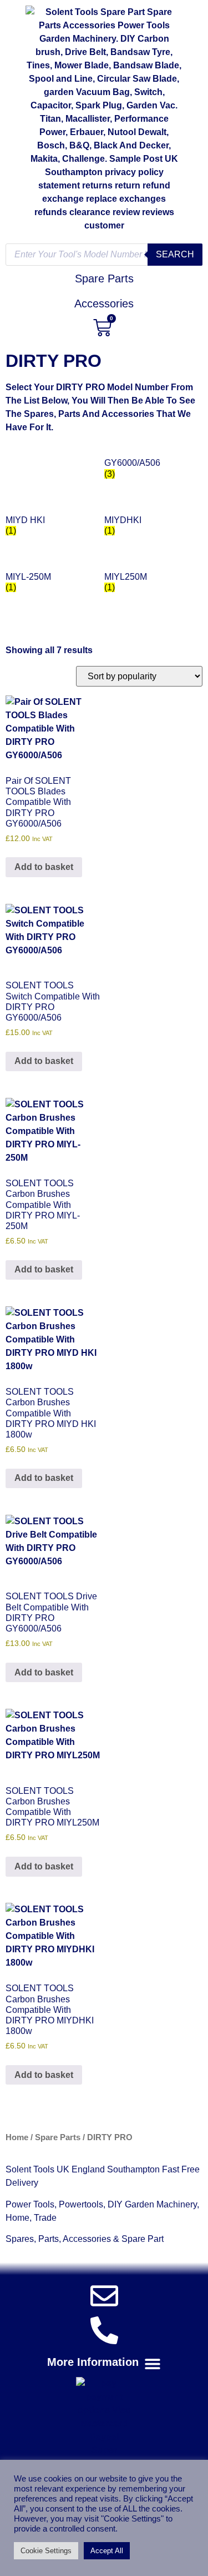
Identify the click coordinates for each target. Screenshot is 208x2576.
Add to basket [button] (44, 867)
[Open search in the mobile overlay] (104, 255)
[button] (104, 2363)
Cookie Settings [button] (46, 2551)
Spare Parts (58, 2137)
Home (17, 2137)
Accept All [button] (107, 2551)
